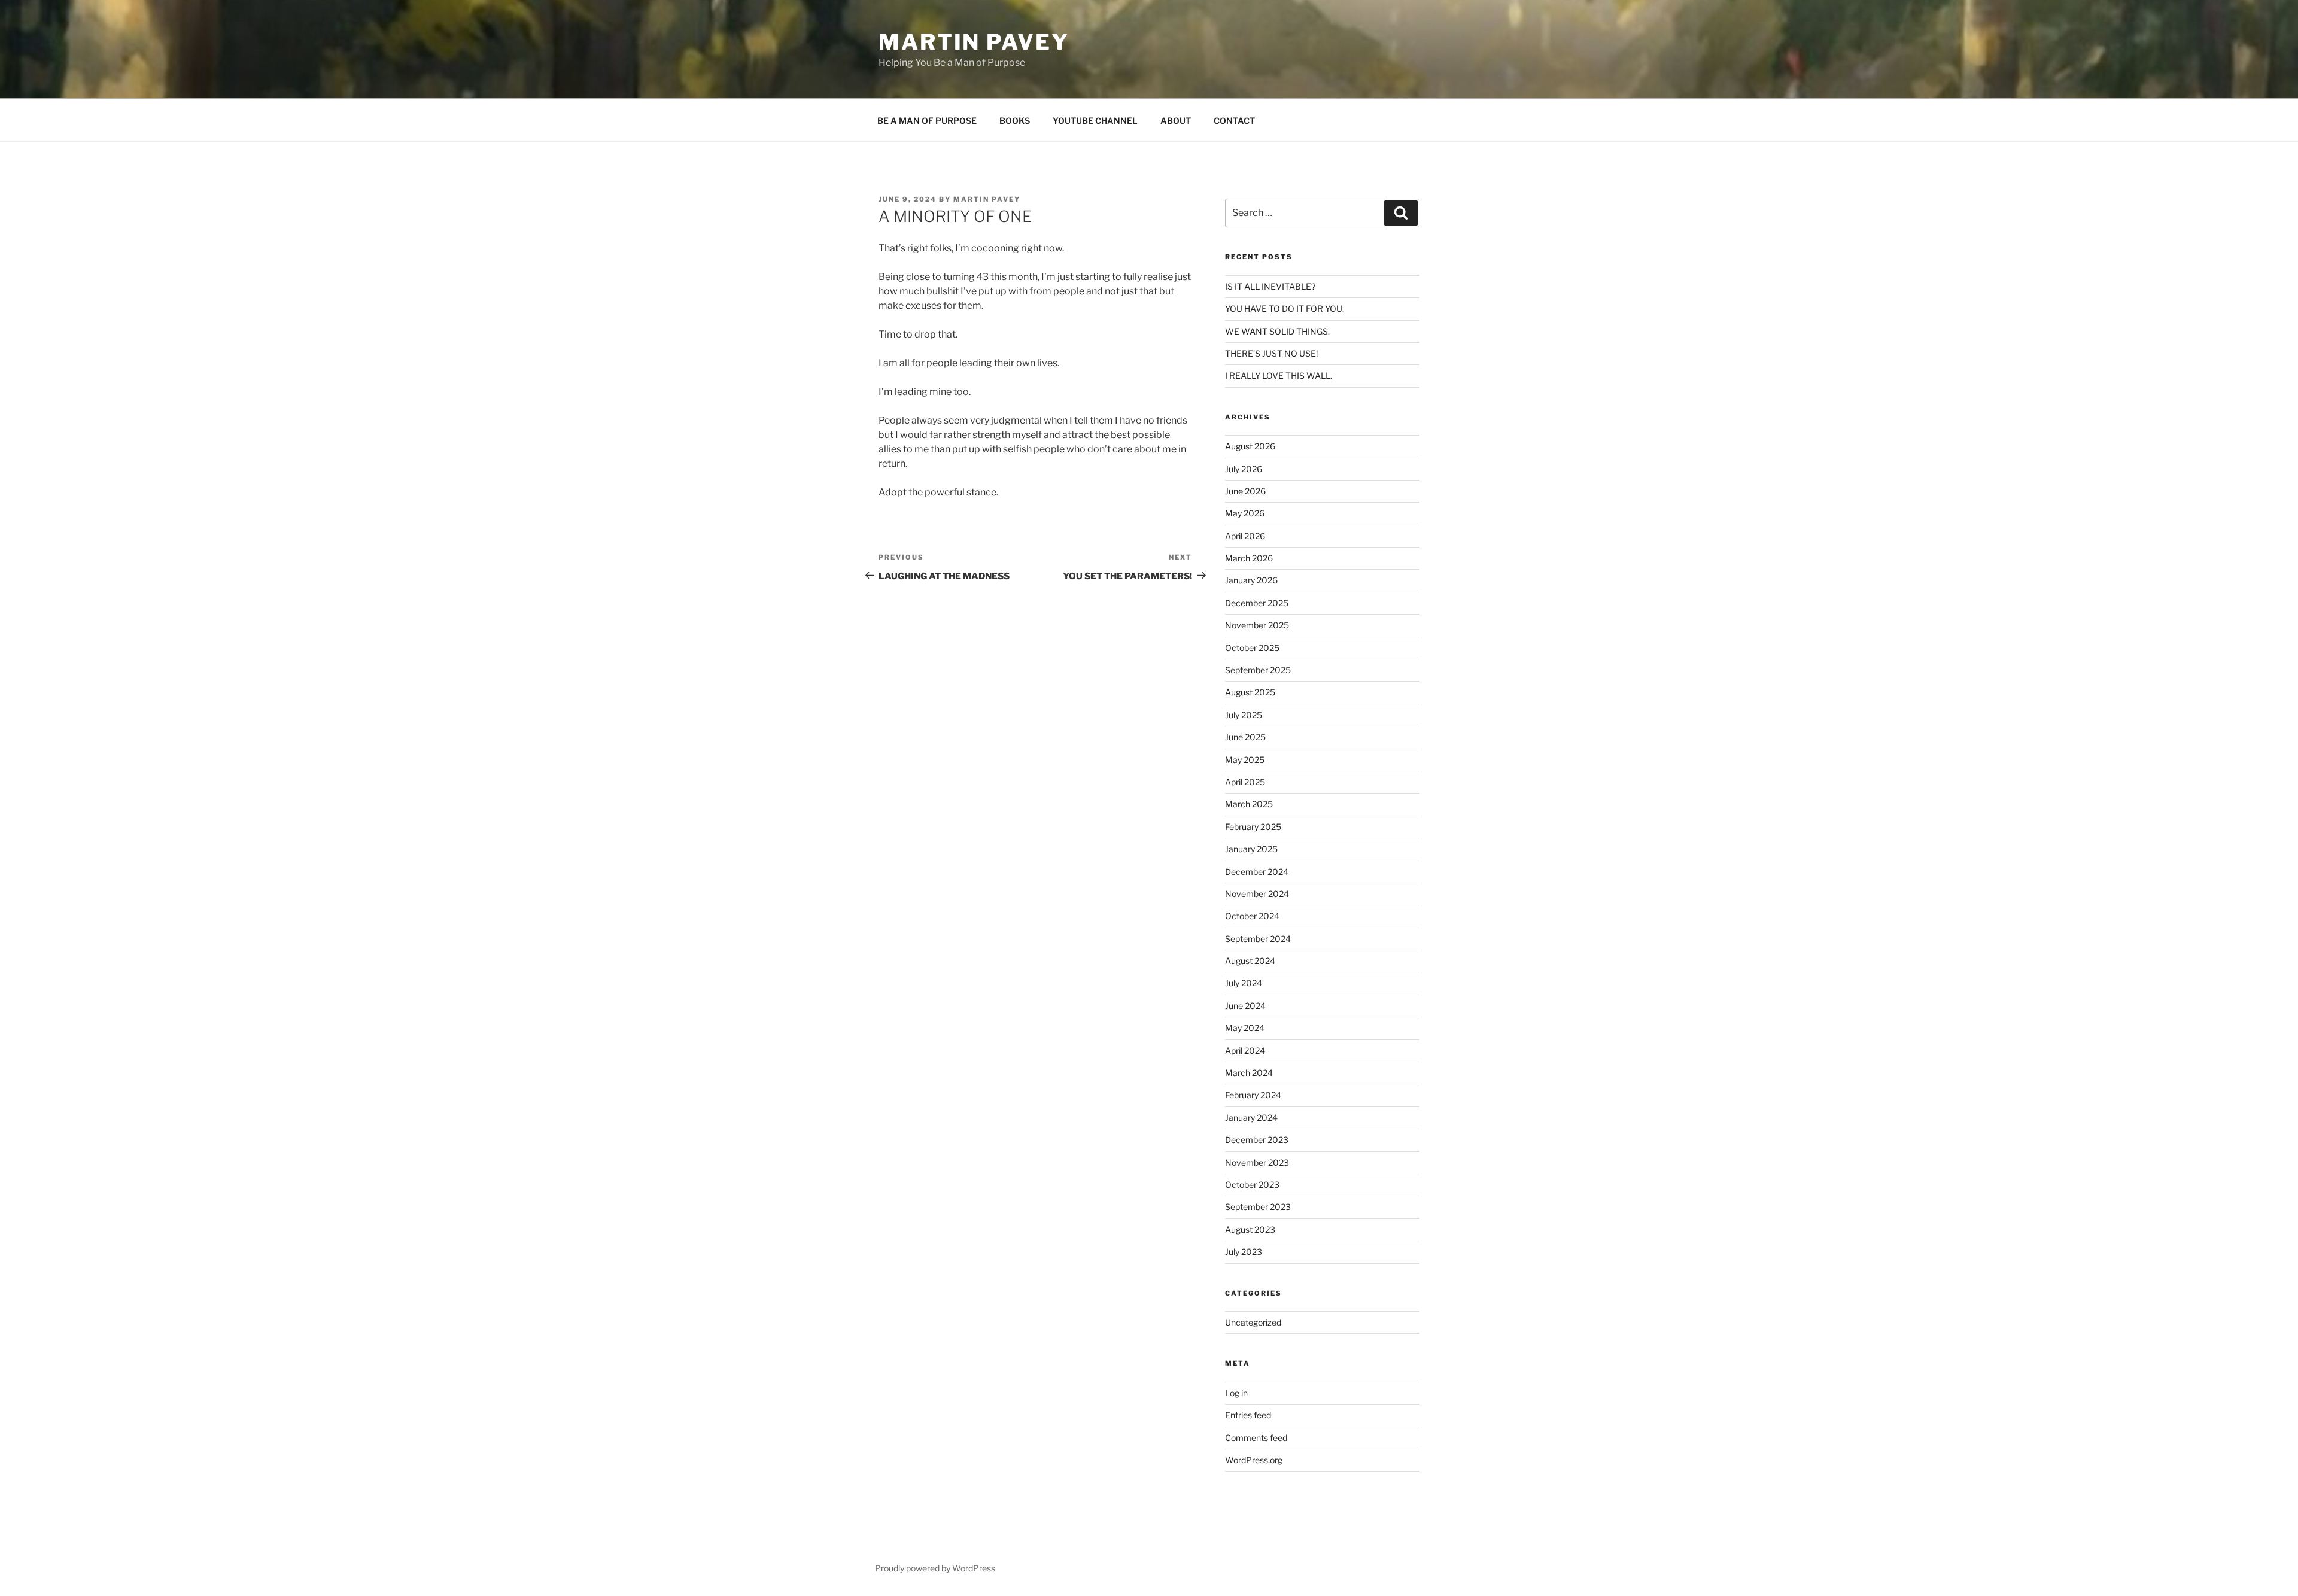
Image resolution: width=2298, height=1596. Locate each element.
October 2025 (1252, 648)
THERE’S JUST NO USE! (1271, 353)
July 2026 (1244, 469)
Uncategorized (1253, 1322)
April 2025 (1245, 782)
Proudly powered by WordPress (935, 1568)
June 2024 (1245, 1006)
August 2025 (1250, 692)
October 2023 (1252, 1185)
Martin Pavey (974, 42)
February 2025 (1253, 827)
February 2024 (1253, 1095)
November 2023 (1257, 1162)
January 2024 (1251, 1118)
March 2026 (1249, 558)
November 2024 (1257, 894)
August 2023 (1250, 1229)
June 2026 (1245, 491)
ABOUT (1176, 121)
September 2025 (1258, 670)
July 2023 (1244, 1252)
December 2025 (1257, 603)
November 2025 (1257, 625)
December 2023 (1257, 1140)
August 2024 (1250, 961)
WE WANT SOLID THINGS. (1277, 331)
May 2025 (1245, 760)
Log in (1236, 1393)
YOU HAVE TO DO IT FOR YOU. (1285, 308)
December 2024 (1257, 872)
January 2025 (1251, 849)
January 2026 (1251, 580)
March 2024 (1249, 1073)
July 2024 (1244, 983)
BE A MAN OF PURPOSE (927, 121)
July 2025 (1244, 715)
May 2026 (1245, 513)
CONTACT (1234, 121)
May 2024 (1245, 1028)
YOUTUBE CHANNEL (1095, 121)
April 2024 (1245, 1051)
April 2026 (1245, 536)
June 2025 (1245, 737)
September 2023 (1258, 1207)
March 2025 (1249, 804)
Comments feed (1256, 1438)
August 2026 (1250, 446)
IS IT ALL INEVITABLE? (1270, 286)
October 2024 (1252, 916)
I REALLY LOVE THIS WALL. (1279, 376)
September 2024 (1258, 939)
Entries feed (1248, 1415)
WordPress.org (1254, 1460)
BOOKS (1015, 121)
